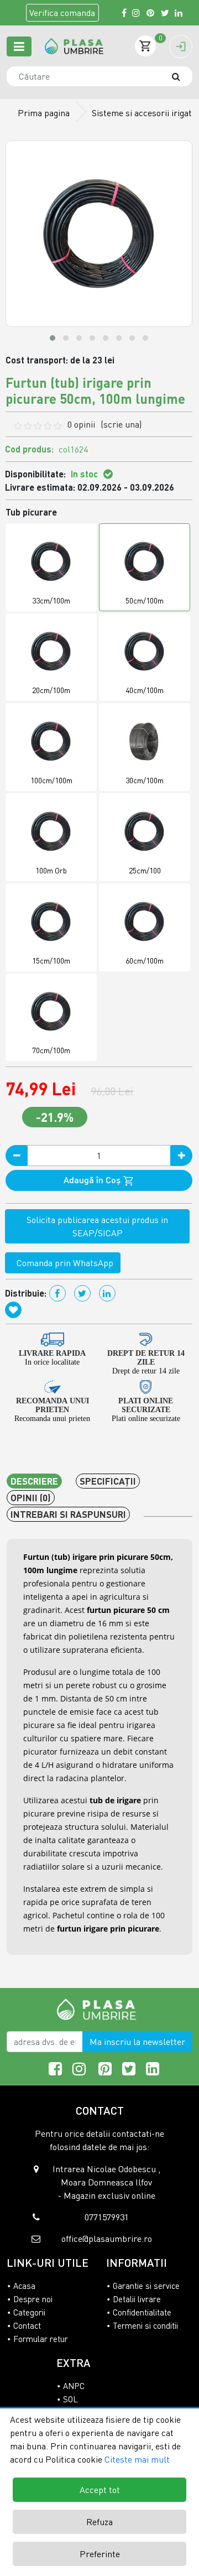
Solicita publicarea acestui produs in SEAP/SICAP (97, 1226)
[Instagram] (137, 13)
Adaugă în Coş (93, 1180)
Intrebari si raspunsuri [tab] (68, 1514)
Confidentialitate (142, 2312)
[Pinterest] (151, 13)
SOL (70, 2399)
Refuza (99, 2522)
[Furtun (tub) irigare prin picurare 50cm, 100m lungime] (74, 46)
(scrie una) (121, 424)
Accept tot (100, 2490)
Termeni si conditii (145, 2325)
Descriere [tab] (34, 1481)
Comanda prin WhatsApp (63, 1263)
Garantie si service (146, 2286)
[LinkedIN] (179, 13)
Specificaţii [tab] (108, 1481)
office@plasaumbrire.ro (107, 2239)
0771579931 (107, 2217)
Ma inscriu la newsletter (137, 2042)
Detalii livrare (137, 2299)
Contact (27, 2325)
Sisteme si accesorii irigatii (144, 113)
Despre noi (33, 2299)
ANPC (74, 2386)
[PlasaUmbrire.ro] (100, 2008)
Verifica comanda (62, 13)
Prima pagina (44, 113)
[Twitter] (165, 13)
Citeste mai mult (137, 2459)
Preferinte (100, 2554)
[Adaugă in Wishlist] (13, 1310)
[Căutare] (181, 76)
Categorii (29, 2312)
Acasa (24, 2286)
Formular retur (41, 2339)
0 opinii (104, 424)
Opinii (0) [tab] (31, 1498)
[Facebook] (124, 13)
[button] (53, 338)
